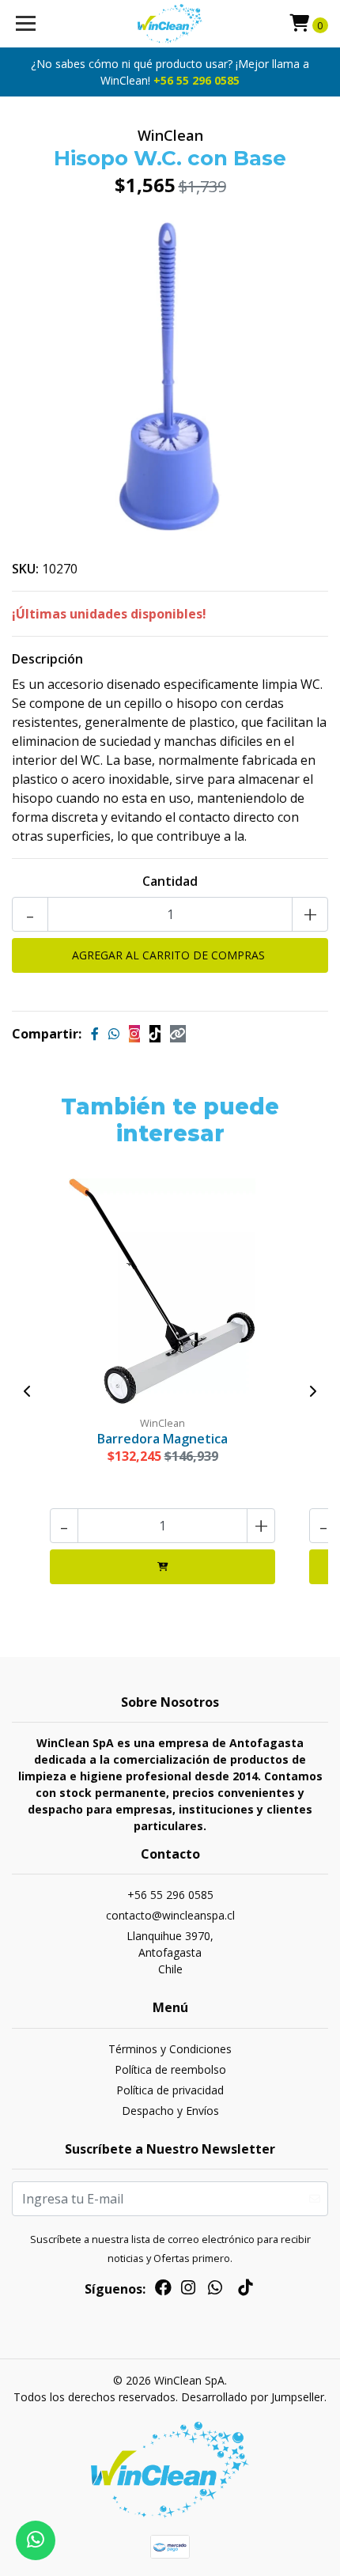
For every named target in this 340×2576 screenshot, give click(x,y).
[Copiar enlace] (178, 1034)
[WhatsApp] (215, 2290)
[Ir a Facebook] (163, 2290)
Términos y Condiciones (170, 2049)
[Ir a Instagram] (188, 2290)
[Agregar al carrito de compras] (162, 1567)
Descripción (47, 659)
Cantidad (170, 881)
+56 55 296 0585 (196, 80)
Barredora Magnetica (162, 1439)
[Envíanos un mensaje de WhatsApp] (36, 2540)
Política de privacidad (170, 2090)
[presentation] (28, 1391)
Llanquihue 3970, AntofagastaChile (170, 1952)
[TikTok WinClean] (155, 1034)
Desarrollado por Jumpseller (253, 2397)
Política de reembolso (170, 2069)
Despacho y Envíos (170, 2111)
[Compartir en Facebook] (95, 1034)
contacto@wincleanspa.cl (170, 1915)
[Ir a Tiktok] (245, 2290)
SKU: (25, 569)
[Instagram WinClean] (134, 1034)
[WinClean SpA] (170, 24)
